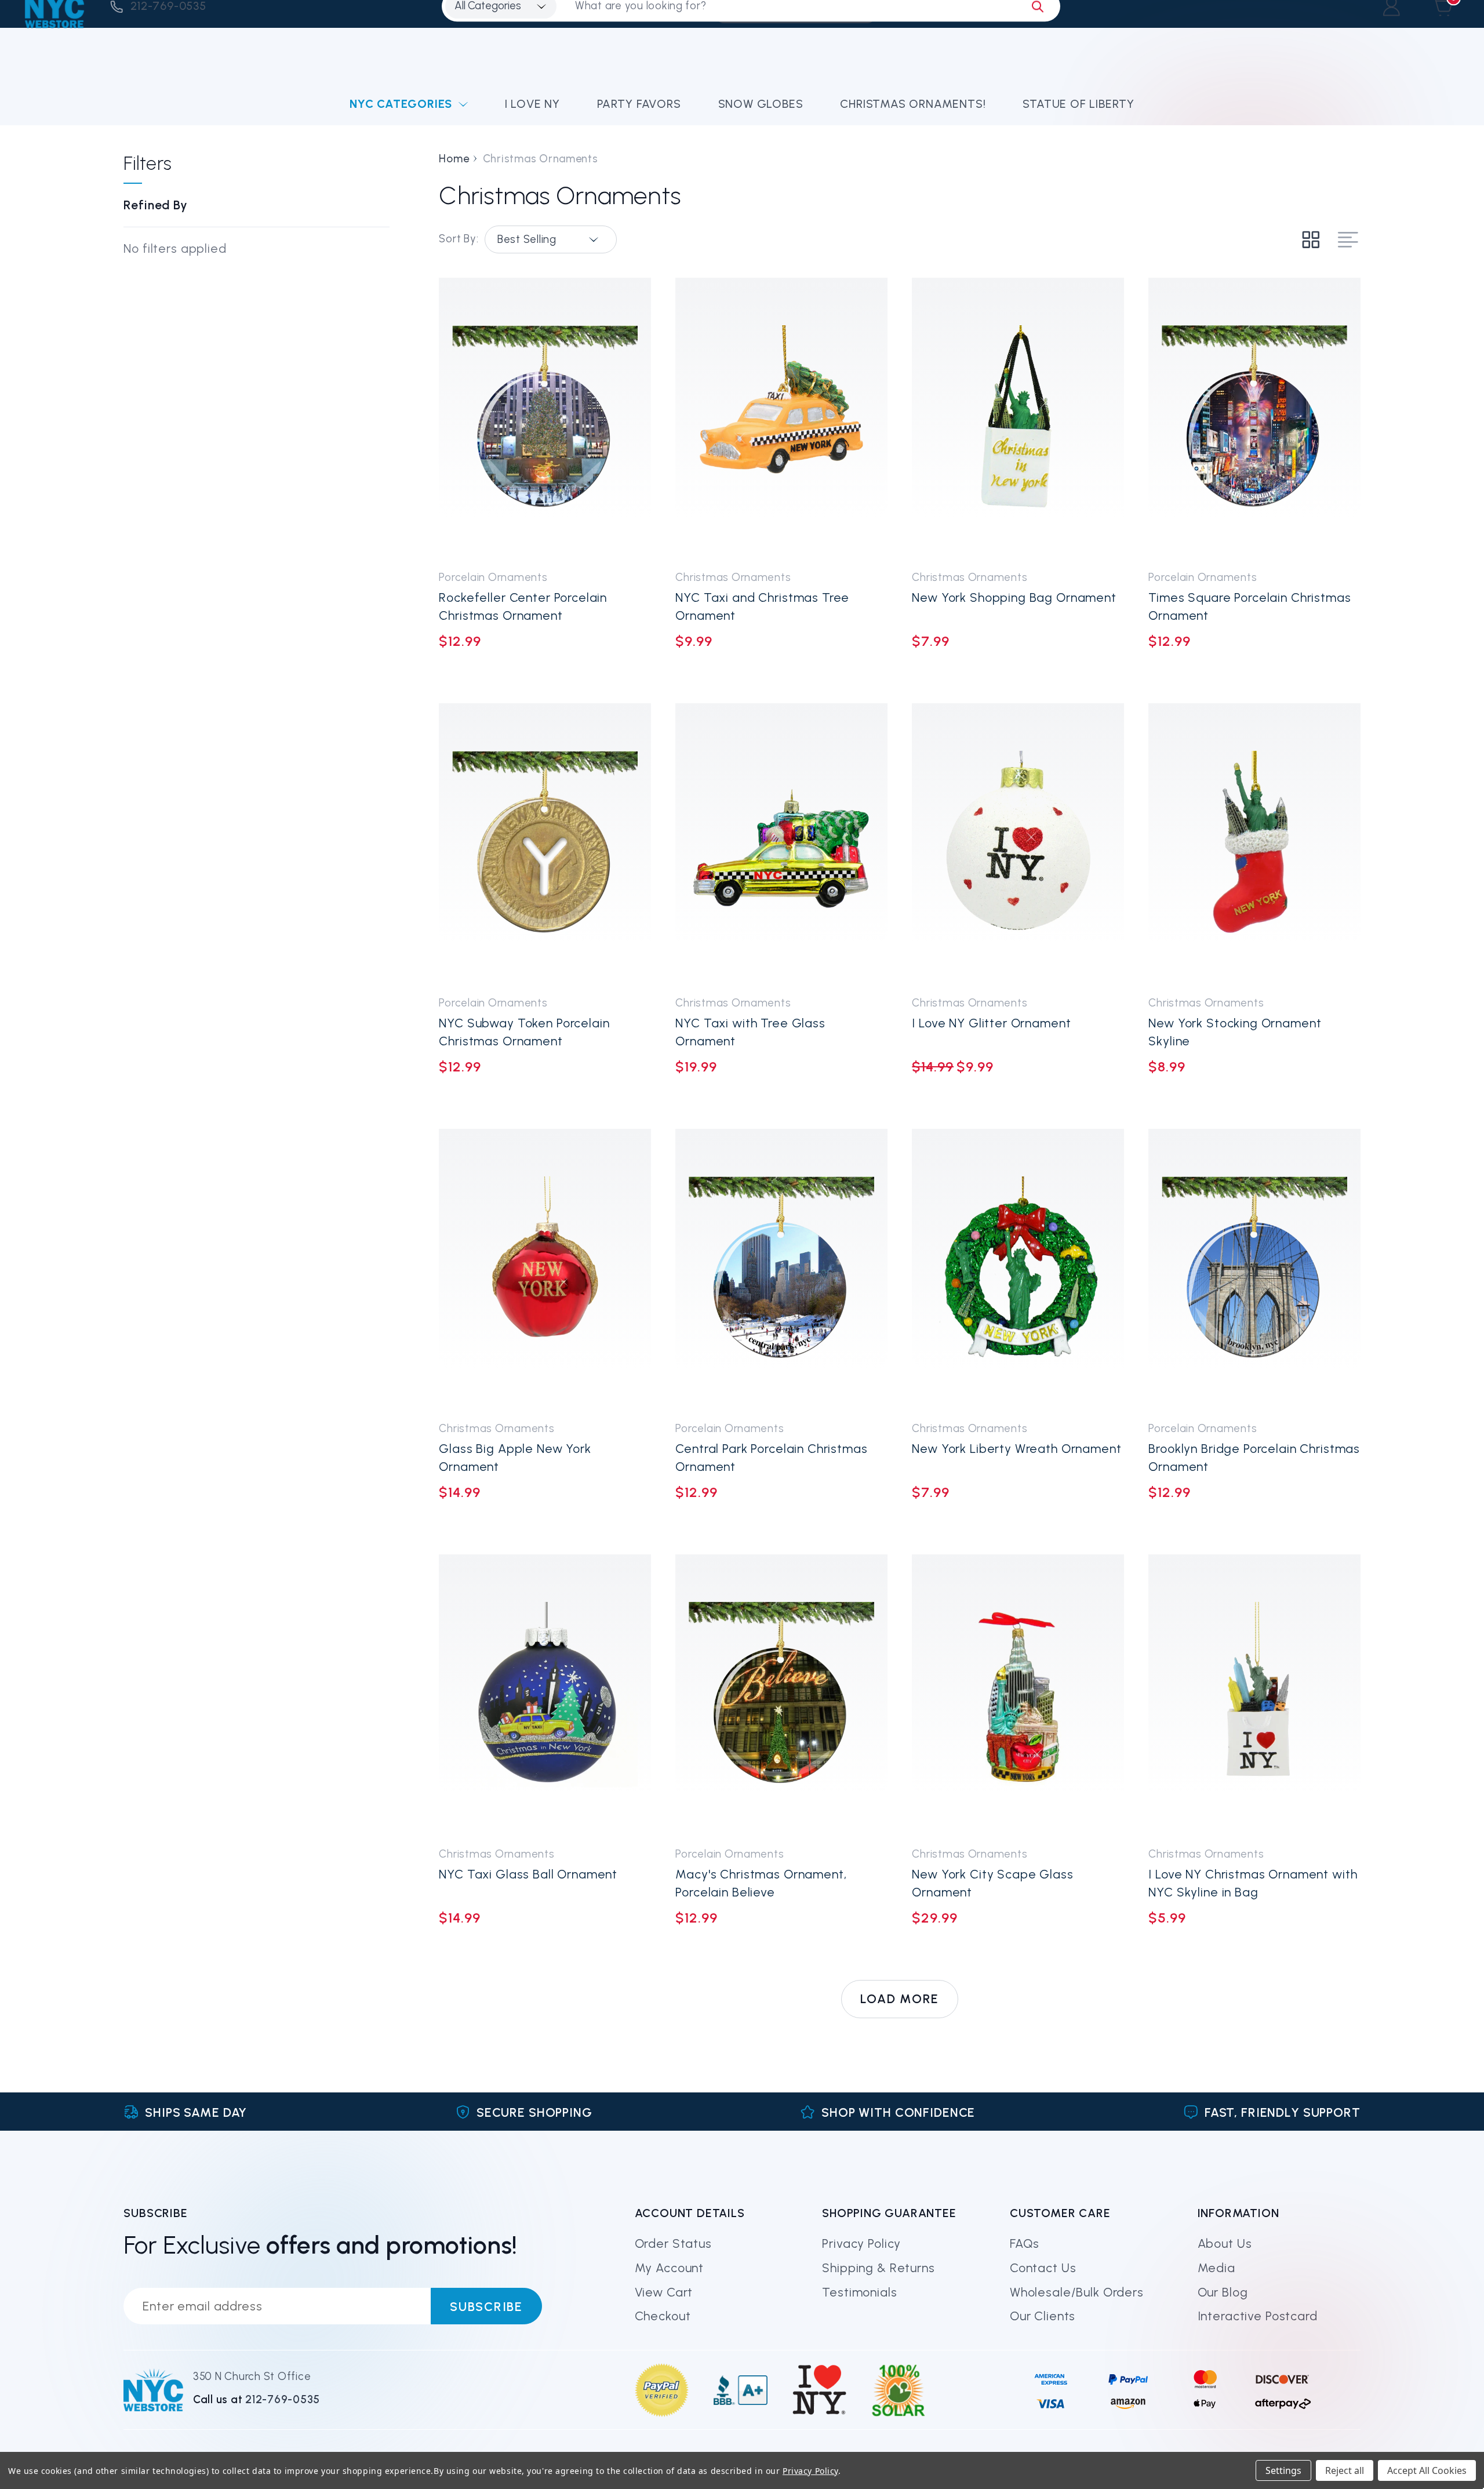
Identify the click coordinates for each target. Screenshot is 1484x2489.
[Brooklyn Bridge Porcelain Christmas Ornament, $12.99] (1254, 1269)
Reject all (1345, 2470)
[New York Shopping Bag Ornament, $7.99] (1018, 418)
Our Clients (1043, 2316)
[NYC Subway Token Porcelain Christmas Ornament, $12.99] (545, 844)
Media (1216, 2268)
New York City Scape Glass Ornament (992, 1883)
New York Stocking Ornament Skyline (1235, 1032)
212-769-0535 (283, 2399)
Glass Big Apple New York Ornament (515, 1458)
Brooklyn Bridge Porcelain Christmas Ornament (1254, 1458)
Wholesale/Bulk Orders (1077, 2292)
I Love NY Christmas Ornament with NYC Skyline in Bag (1253, 1883)
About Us (1225, 2243)
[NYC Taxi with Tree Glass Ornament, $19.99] (781, 844)
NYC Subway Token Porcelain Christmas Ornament (524, 1032)
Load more (900, 1999)
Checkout (663, 2316)
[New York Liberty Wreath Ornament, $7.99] (1018, 1269)
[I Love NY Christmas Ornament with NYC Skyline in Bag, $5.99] (1254, 1695)
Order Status (673, 2243)
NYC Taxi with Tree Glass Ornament (750, 1032)
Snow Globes (761, 104)
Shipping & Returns (878, 2268)
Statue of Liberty (1079, 104)
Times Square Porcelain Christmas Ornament (1250, 606)
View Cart (664, 2292)
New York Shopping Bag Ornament (1014, 597)
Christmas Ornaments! (913, 104)
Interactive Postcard (1258, 2316)
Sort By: (459, 239)
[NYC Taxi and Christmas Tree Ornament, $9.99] (781, 418)
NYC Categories (401, 104)
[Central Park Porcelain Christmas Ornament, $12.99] (781, 1269)
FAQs (1025, 2243)
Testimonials (859, 2292)
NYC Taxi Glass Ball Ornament (528, 1874)
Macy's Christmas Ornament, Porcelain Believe (761, 1883)
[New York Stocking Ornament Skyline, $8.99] (1254, 844)
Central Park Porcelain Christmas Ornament (771, 1458)
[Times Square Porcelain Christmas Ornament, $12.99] (1254, 418)
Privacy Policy (861, 2243)
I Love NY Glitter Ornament (991, 1023)
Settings (1283, 2470)
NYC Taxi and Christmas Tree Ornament (762, 606)
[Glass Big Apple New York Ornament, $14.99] (545, 1269)
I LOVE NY (532, 104)
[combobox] (551, 239)
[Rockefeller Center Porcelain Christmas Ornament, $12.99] (545, 418)
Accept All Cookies (1427, 2470)
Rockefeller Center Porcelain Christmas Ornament (523, 606)
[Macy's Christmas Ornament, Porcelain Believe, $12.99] (781, 1695)
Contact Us (1043, 2268)
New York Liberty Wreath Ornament (1016, 1449)
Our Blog (1223, 2292)
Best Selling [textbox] (527, 239)
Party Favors (639, 104)
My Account (670, 2268)
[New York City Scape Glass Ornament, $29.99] (1018, 1695)
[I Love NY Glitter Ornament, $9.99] (1018, 844)
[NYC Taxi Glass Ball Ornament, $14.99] (545, 1695)
